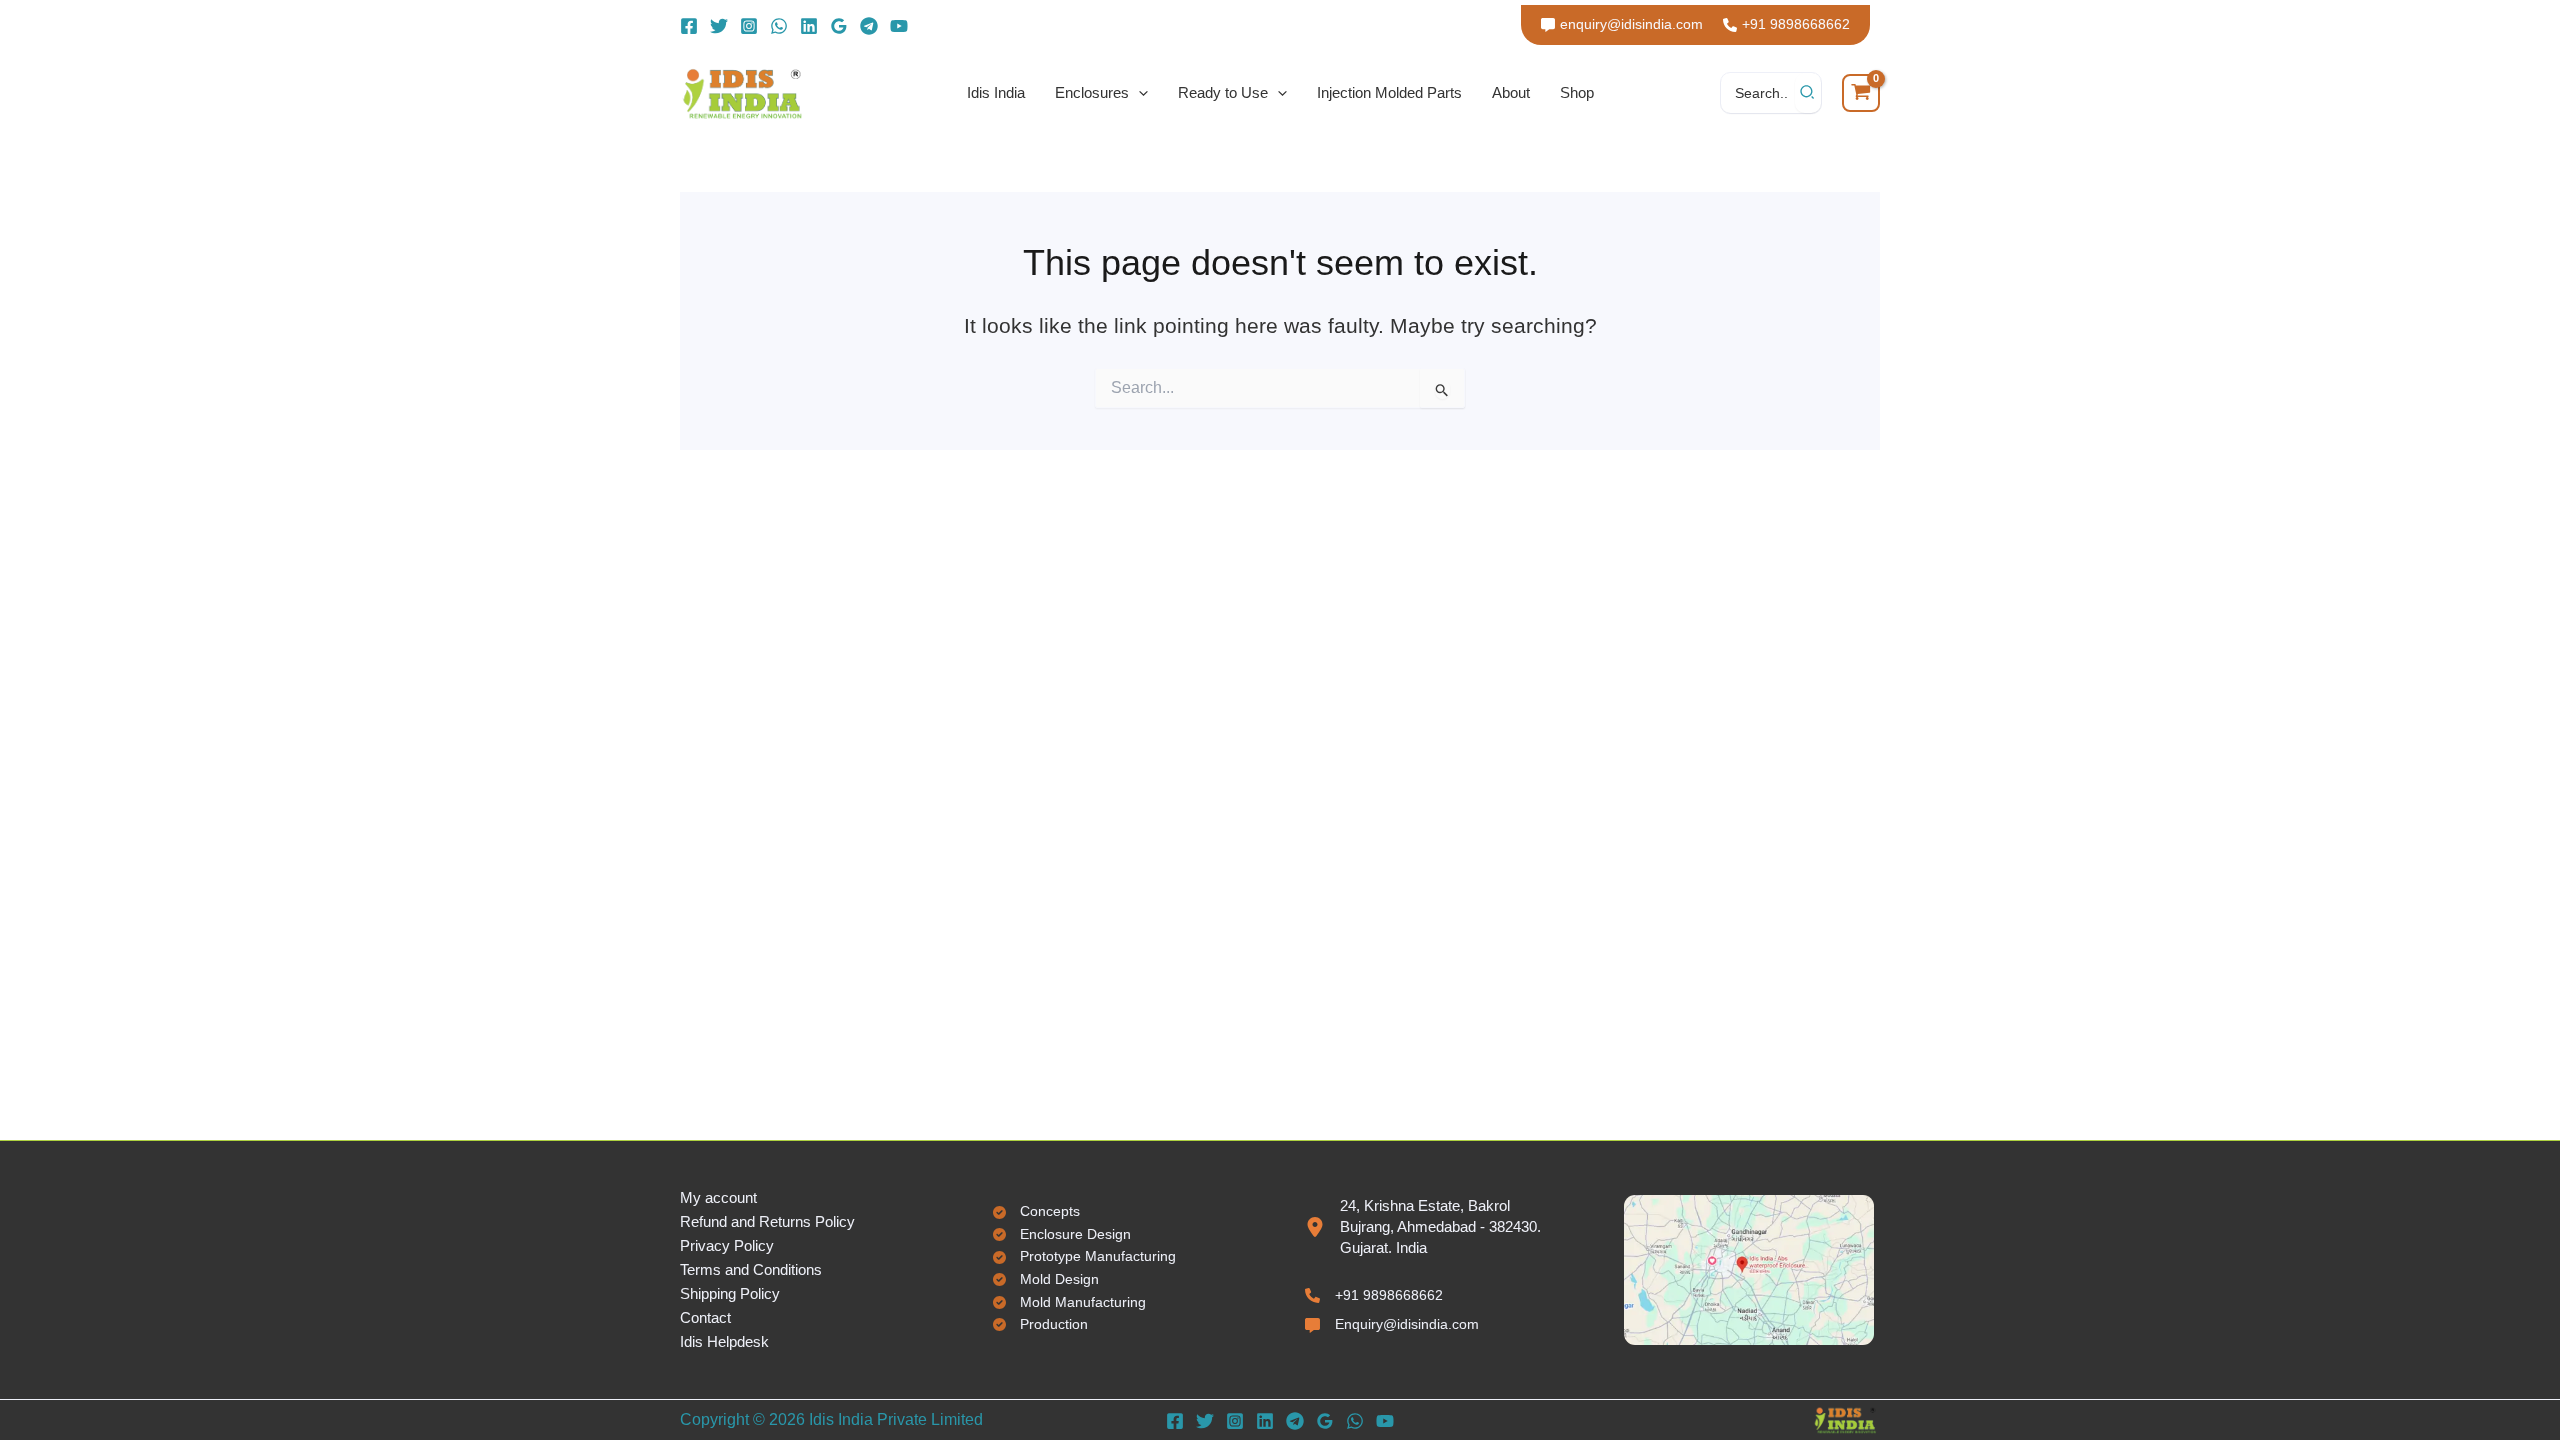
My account (718, 1197)
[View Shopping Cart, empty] (1861, 92)
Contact (705, 1317)
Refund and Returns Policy (767, 1221)
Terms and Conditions (751, 1269)
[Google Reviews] (839, 26)
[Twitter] (719, 26)
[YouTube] (899, 26)
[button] (1138, 92)
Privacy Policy (727, 1245)
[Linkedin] (809, 26)
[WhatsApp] (779, 26)
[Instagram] (749, 26)
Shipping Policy (730, 1293)
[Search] (1808, 93)
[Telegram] (869, 26)
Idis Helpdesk (724, 1341)
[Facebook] (689, 26)
